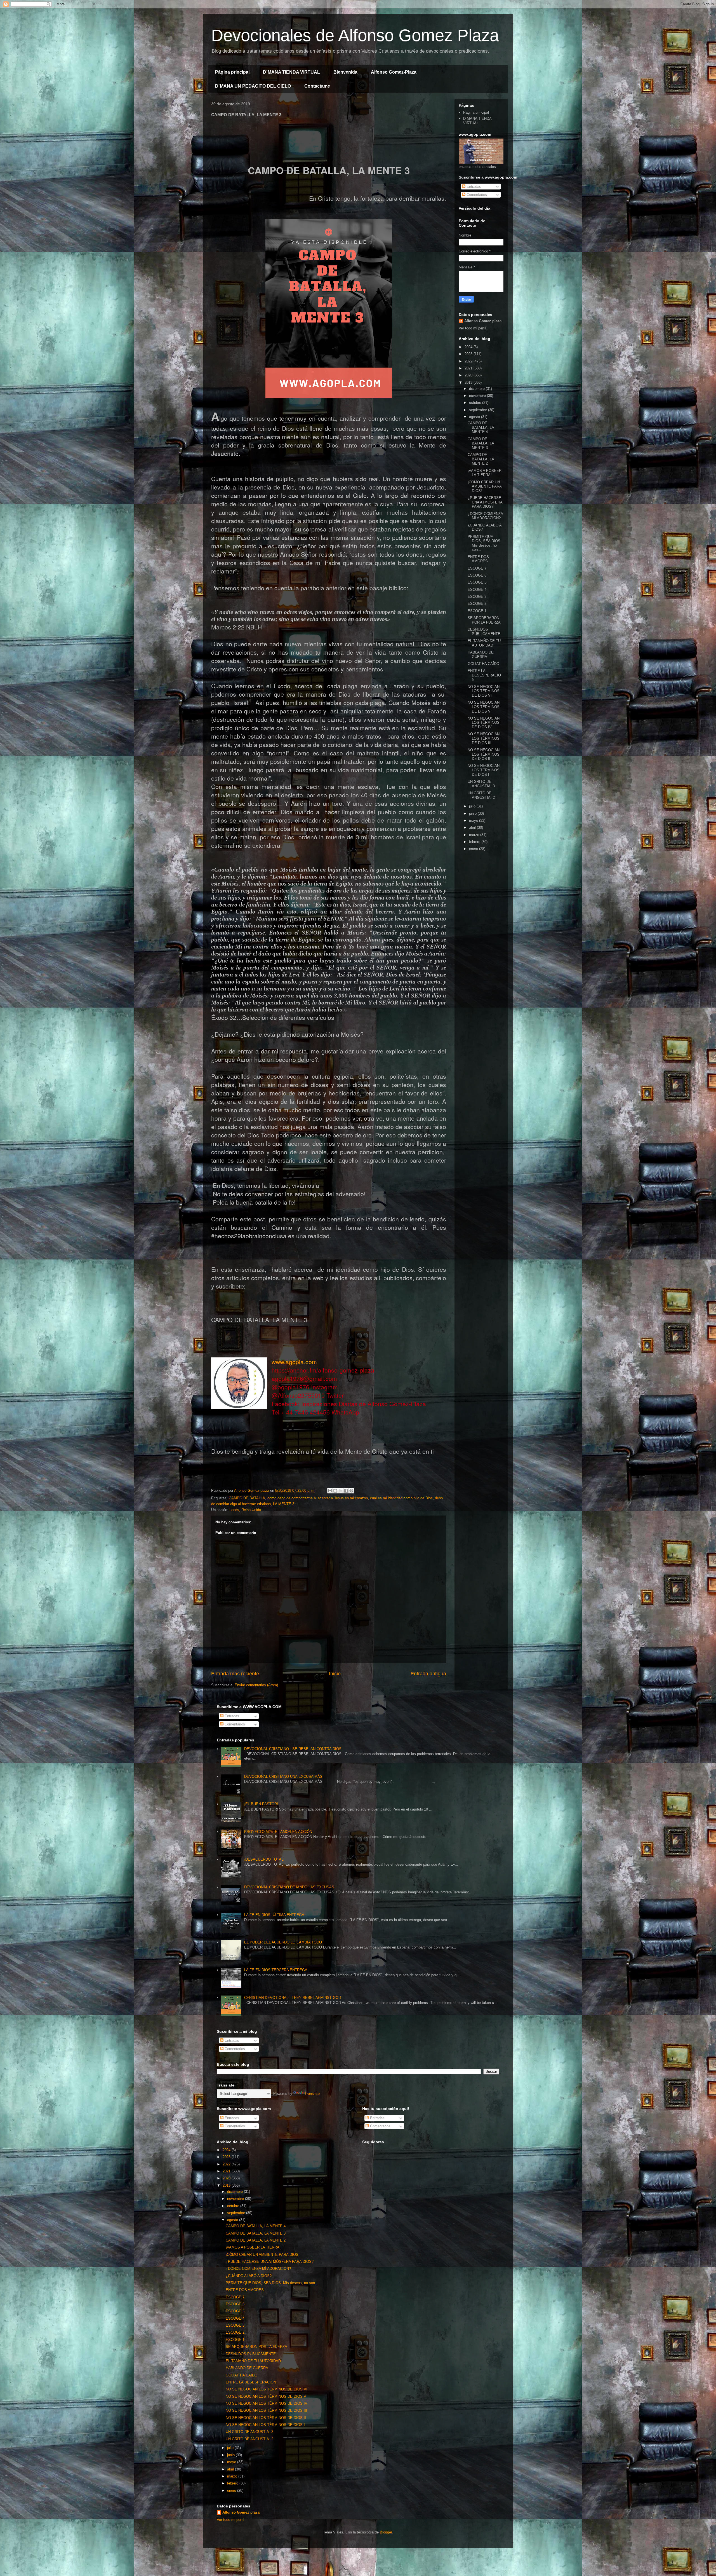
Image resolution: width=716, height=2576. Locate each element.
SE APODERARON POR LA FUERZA (484, 620)
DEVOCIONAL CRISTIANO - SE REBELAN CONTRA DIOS (293, 1749)
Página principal (232, 72)
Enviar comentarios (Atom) (256, 1685)
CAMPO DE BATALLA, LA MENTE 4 (481, 427)
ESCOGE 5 (477, 582)
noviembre (478, 396)
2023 (469, 354)
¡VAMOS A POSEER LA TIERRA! (485, 473)
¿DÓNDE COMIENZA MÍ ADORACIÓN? (485, 516)
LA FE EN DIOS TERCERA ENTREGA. (276, 1970)
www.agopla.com (294, 1362)
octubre (476, 403)
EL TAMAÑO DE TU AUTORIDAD (484, 643)
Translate (312, 2094)
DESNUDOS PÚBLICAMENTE (484, 632)
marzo (475, 835)
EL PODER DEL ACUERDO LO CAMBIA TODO (283, 1942)
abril (473, 827)
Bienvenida (345, 72)
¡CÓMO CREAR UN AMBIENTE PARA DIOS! (485, 486)
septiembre (479, 410)
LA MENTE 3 (284, 1504)
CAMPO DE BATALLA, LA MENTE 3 (481, 443)
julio (473, 806)
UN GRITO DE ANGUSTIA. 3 (481, 784)
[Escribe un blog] (335, 1491)
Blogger (386, 2532)
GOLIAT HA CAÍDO (483, 664)
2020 (469, 375)
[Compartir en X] (341, 1491)
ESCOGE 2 (477, 604)
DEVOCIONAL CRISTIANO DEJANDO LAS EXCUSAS (289, 1887)
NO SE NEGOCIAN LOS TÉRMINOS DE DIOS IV (484, 723)
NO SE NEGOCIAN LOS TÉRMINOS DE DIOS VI (484, 691)
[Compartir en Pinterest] (351, 1491)
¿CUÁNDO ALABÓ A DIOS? (249, 2276)
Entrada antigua (428, 1674)
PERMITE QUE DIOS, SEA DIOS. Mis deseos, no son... (485, 543)
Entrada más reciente (235, 1674)
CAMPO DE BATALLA (247, 1498)
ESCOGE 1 (477, 611)
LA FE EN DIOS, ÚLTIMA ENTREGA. (275, 1915)
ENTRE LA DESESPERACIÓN (484, 675)
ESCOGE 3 (477, 597)
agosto (475, 417)
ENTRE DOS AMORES (478, 559)
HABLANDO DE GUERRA (481, 654)
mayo (474, 820)
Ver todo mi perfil (472, 328)
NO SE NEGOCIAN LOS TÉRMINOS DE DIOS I (484, 770)
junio (473, 813)
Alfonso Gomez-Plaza (394, 72)
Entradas (473, 187)
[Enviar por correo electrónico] (330, 1491)
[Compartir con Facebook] (346, 1491)
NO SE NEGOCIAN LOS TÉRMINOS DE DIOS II (484, 754)
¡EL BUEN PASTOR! (261, 1804)
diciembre (477, 389)
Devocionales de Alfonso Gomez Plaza (355, 35)
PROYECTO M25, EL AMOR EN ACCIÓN (278, 1832)
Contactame (317, 86)
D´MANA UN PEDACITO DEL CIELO (253, 86)
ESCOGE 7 (477, 568)
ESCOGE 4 (477, 590)
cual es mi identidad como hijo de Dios (401, 1498)
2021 (469, 368)
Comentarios (476, 195)
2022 (469, 361)
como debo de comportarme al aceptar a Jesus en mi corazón (318, 1498)
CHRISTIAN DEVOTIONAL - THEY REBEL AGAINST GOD (293, 1998)
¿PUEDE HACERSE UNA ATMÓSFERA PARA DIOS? (485, 502)
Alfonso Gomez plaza (483, 321)
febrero (475, 842)
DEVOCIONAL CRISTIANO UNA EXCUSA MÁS (283, 1777)
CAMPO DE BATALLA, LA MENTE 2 (481, 459)
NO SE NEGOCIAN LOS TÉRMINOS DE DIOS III (484, 738)
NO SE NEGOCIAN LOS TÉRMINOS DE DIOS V (484, 707)
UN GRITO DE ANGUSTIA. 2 (481, 795)
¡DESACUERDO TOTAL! (264, 1859)
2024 (469, 347)
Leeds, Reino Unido (245, 1510)
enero (474, 849)
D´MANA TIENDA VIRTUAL (291, 72)
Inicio (335, 1674)
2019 (469, 382)
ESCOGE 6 (477, 575)
